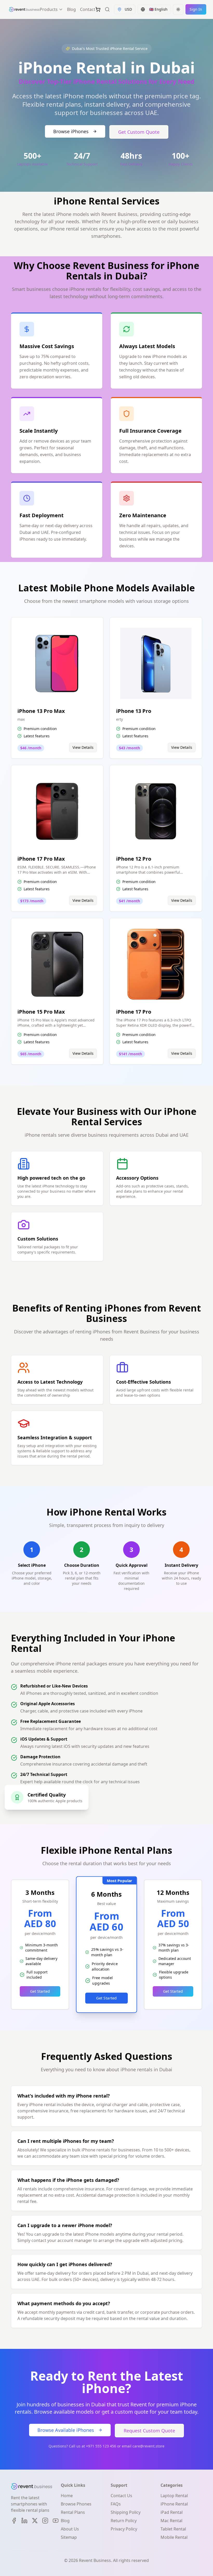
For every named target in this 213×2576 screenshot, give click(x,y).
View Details (83, 747)
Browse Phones (76, 2504)
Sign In (196, 9)
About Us (70, 2529)
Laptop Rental (174, 2496)
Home (67, 2496)
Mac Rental (171, 2521)
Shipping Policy (126, 2512)
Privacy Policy (124, 2529)
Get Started (40, 1991)
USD (128, 9)
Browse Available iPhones (66, 2430)
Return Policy (124, 2521)
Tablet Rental (173, 2529)
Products (49, 9)
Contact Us (121, 2496)
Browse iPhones (71, 131)
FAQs (116, 2504)
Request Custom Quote (149, 2431)
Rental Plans (73, 2512)
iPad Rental (172, 2512)
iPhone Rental (174, 2504)
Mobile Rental (174, 2537)
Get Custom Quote (139, 132)
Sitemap (69, 2537)
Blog (71, 9)
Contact (88, 9)
